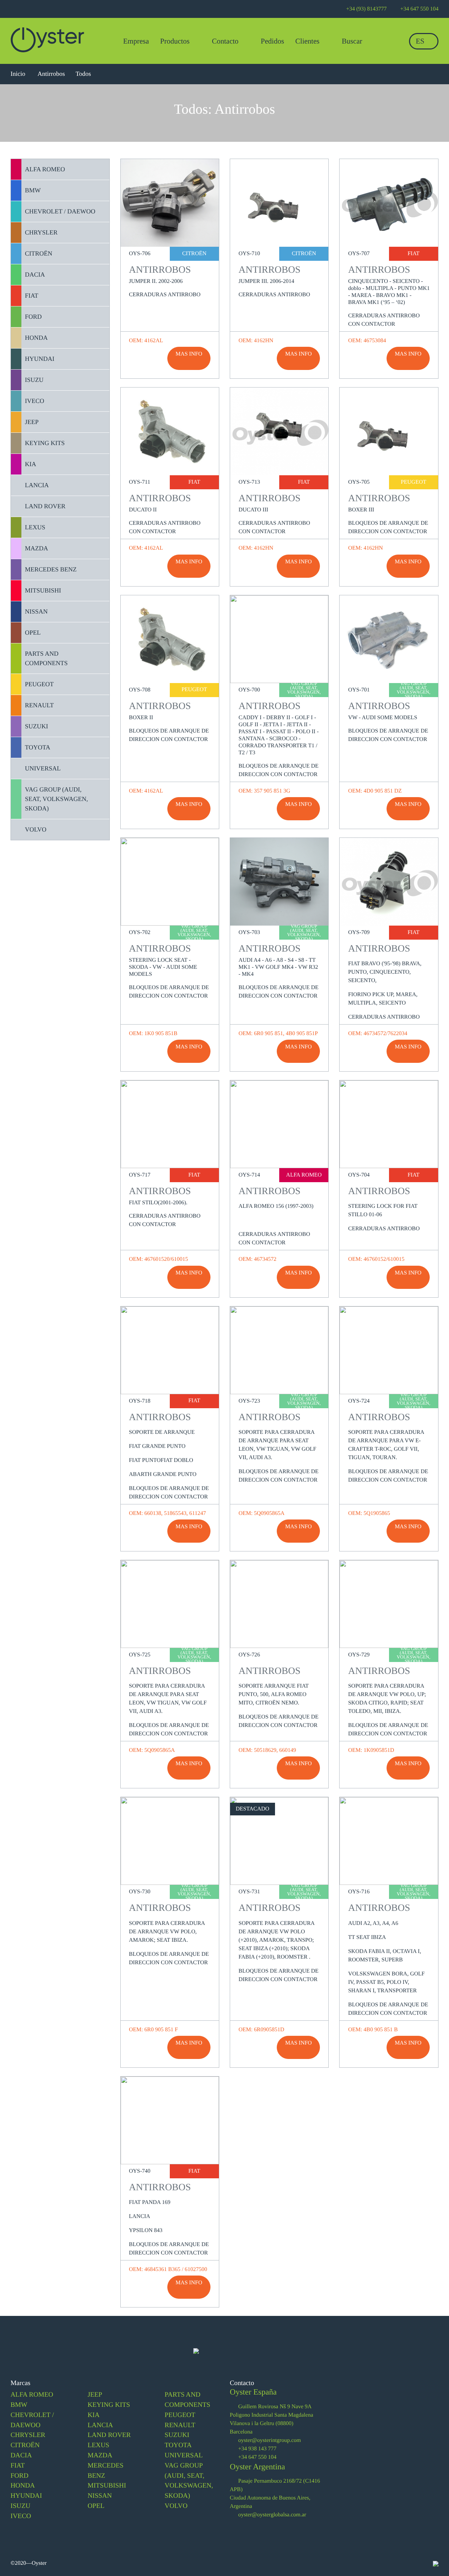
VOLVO (176, 2506)
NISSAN (100, 2496)
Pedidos (272, 41)
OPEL (96, 2506)
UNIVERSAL (184, 2455)
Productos (176, 41)
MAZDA (100, 2455)
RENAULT (180, 2425)
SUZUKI (177, 2435)
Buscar (351, 41)
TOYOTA (178, 2445)
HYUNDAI (26, 2496)
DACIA (21, 2455)
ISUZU (21, 2506)
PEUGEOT (180, 2415)
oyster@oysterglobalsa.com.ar (272, 2515)
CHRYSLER (28, 2435)
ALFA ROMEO (32, 2395)
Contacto (226, 41)
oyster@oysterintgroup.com (269, 2440)
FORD (19, 2476)
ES (421, 41)
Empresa (136, 41)
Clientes (307, 41)
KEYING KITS (109, 2405)
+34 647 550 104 (257, 2457)
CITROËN (25, 2445)
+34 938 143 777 (257, 2449)
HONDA (23, 2486)
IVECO (21, 2516)
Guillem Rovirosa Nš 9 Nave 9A (274, 2407)
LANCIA (100, 2425)
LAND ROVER (109, 2435)
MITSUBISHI (107, 2486)
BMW (19, 2405)
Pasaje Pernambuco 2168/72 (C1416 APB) (275, 2485)
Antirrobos (51, 74)
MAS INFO (189, 354)
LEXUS (99, 2445)
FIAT (18, 2466)
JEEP (95, 2395)
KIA (94, 2415)
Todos (83, 74)
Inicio (19, 74)
